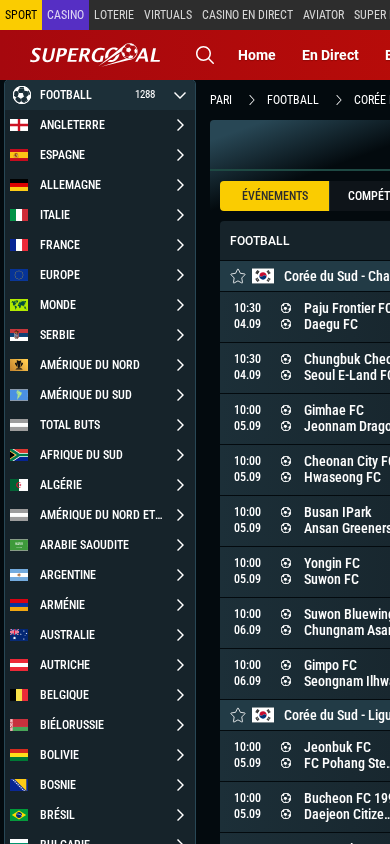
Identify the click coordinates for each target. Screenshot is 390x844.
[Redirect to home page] (95, 55)
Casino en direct (247, 15)
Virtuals (168, 15)
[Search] (205, 55)
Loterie (114, 15)
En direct (330, 55)
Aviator (323, 15)
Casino (65, 15)
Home (257, 55)
